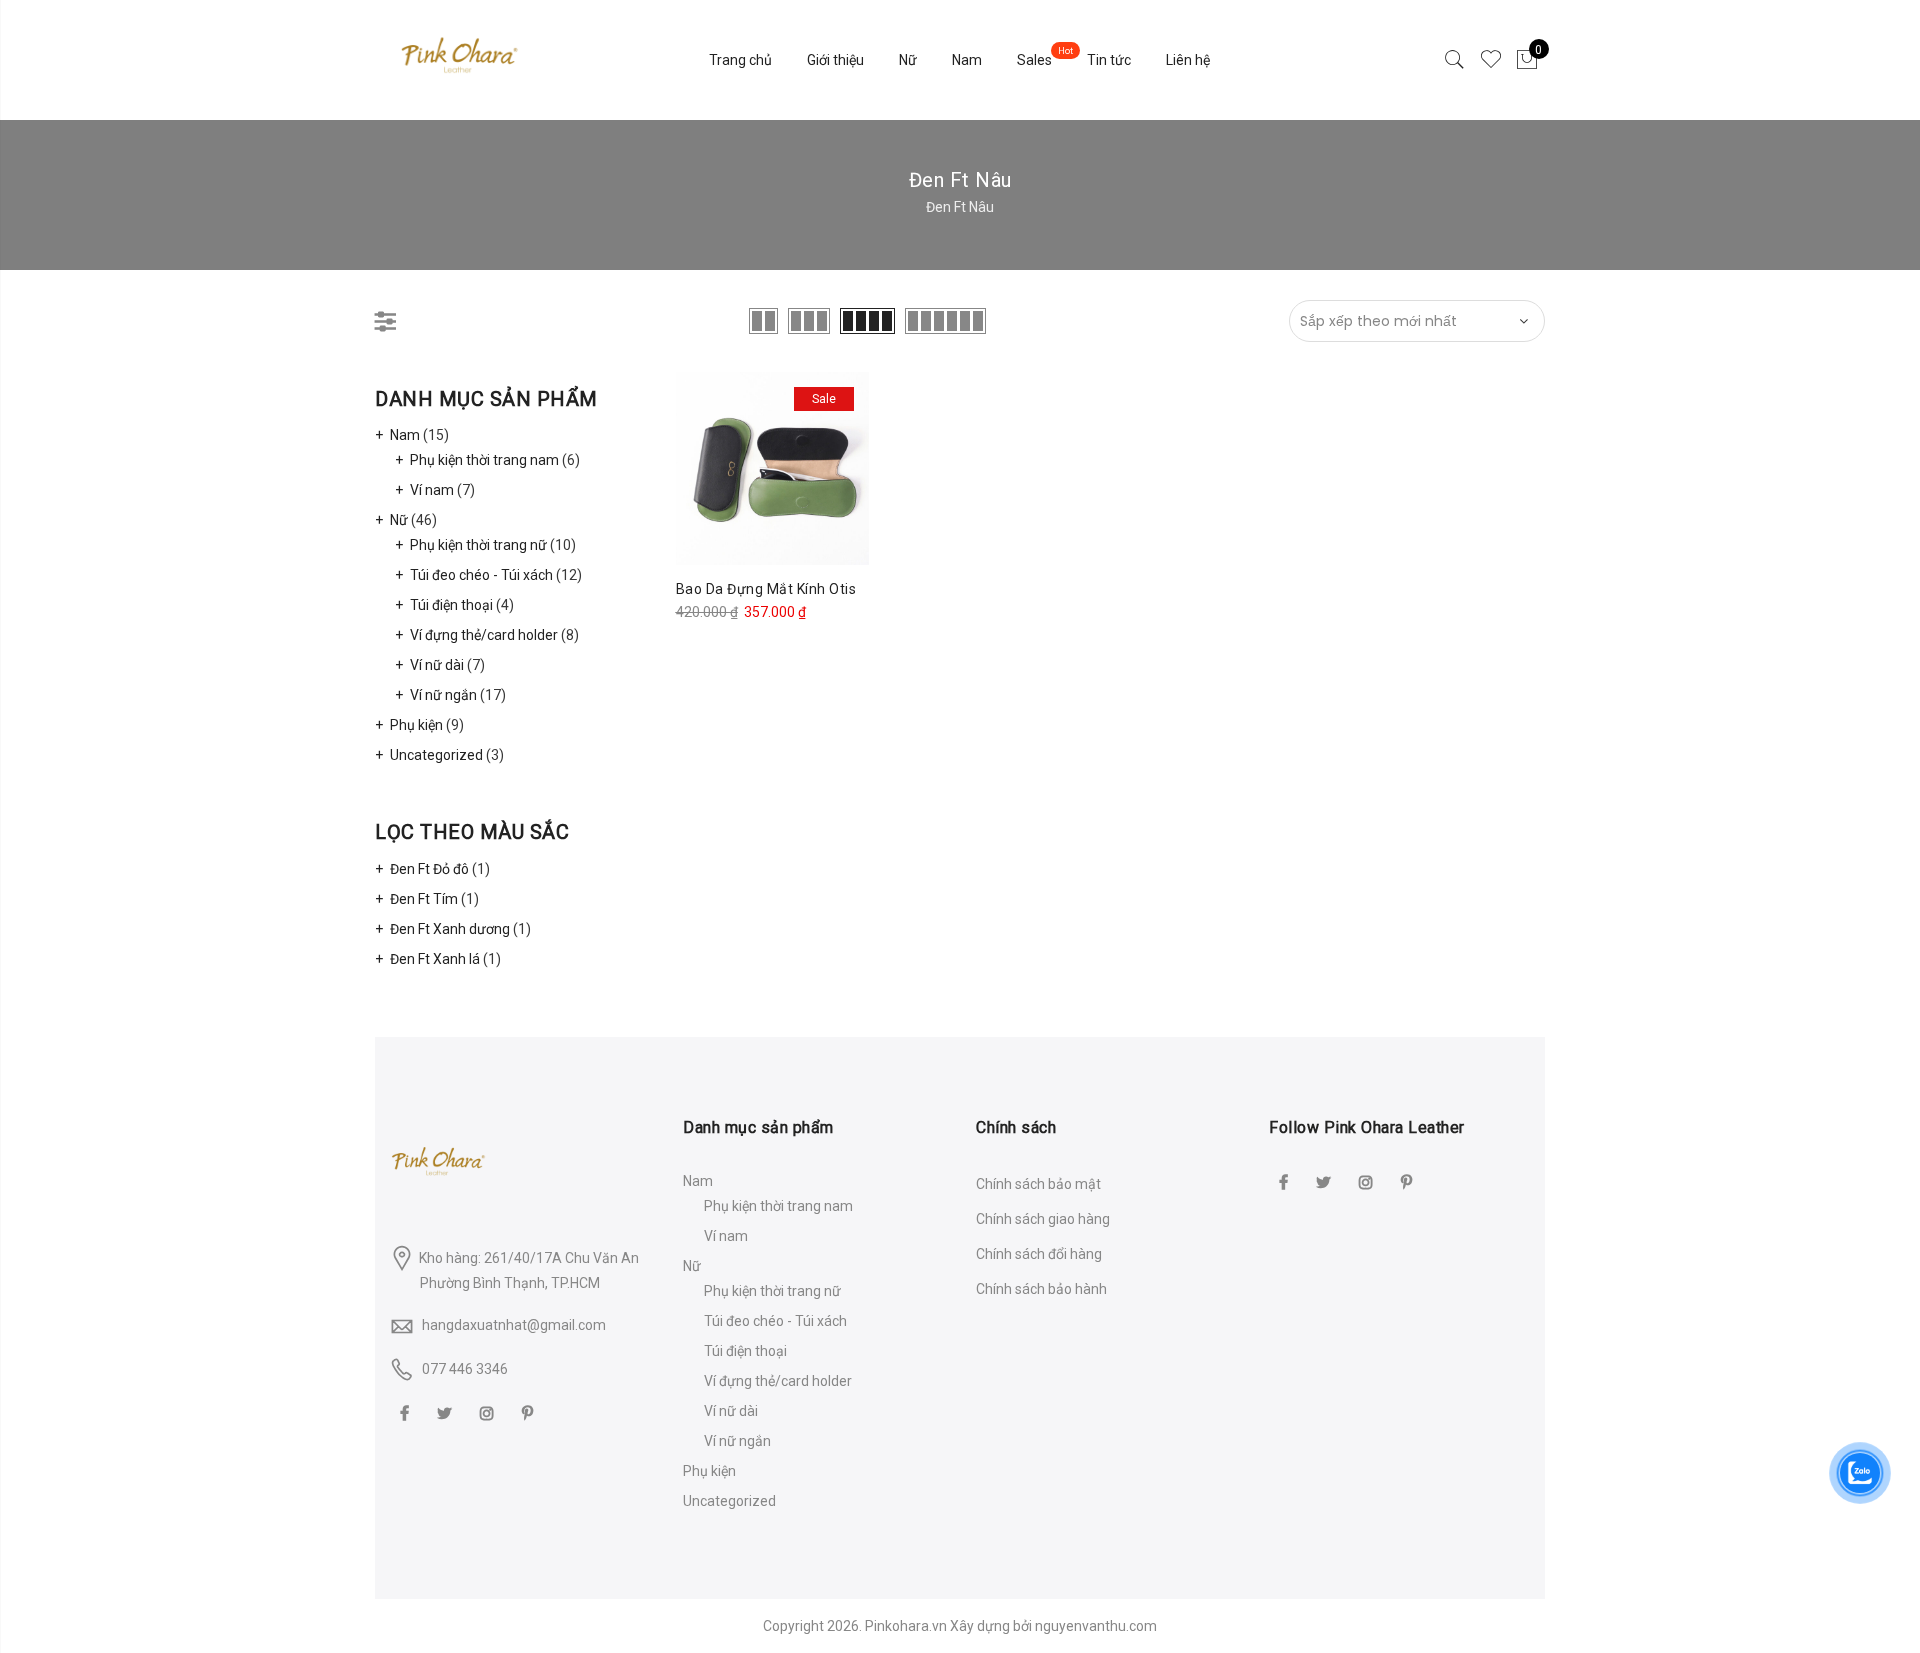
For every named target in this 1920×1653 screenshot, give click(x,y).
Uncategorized (436, 755)
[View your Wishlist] (1491, 60)
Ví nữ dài (437, 665)
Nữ (908, 60)
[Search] (1455, 60)
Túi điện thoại (451, 605)
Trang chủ (740, 60)
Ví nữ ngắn (443, 695)
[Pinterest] (530, 1412)
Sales (1034, 60)
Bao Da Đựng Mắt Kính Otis (766, 589)
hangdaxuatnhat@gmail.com (514, 1325)
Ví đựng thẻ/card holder (484, 635)
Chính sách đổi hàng (1039, 1254)
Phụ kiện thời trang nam (484, 460)
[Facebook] (407, 1412)
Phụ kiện (416, 725)
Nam (967, 60)
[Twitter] (447, 1412)
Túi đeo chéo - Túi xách (481, 575)
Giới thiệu (835, 60)
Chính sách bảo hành (1041, 1289)
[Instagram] (489, 1412)
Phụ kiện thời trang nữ (478, 545)
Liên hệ (1188, 60)
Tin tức (1109, 60)
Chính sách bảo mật (1038, 1184)
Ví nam (432, 490)
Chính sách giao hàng (1043, 1219)
